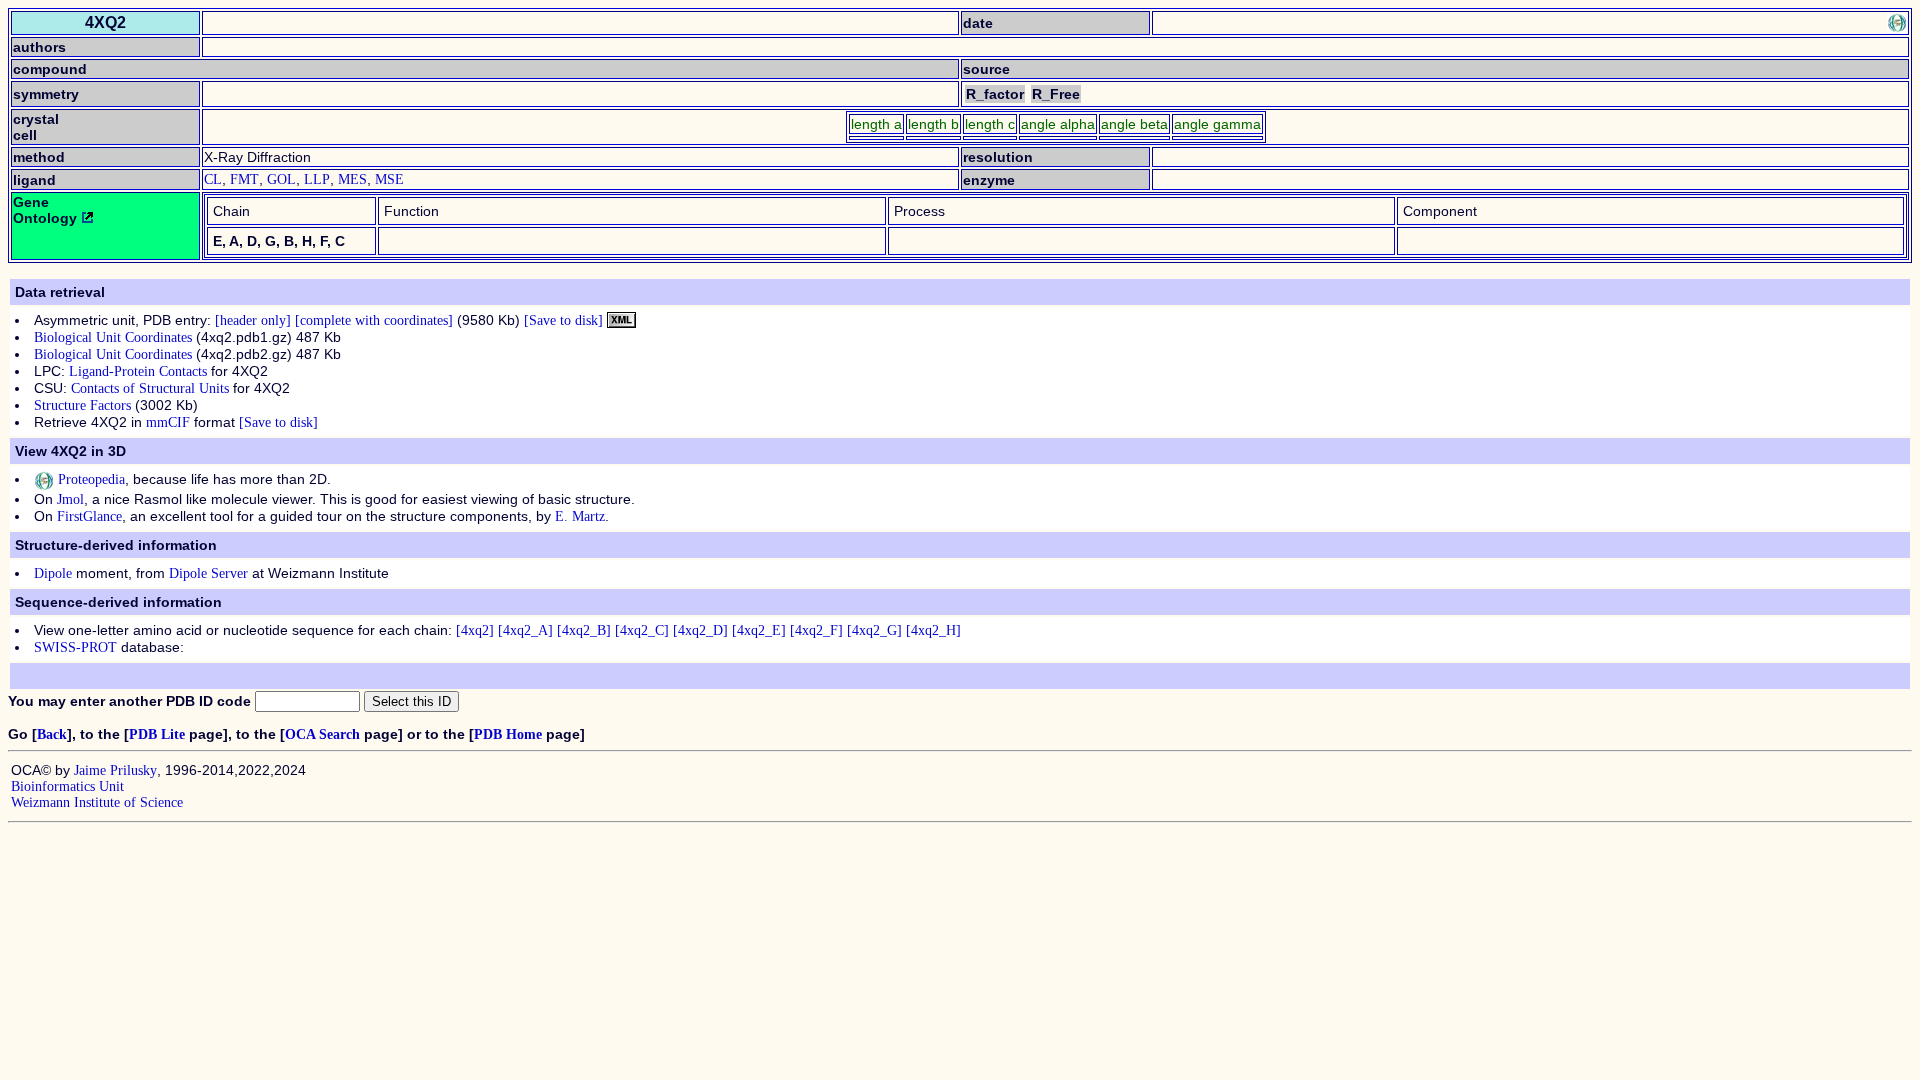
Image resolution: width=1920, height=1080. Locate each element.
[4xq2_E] (759, 630)
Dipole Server (208, 573)
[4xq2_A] (525, 630)
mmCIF (168, 422)
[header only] (253, 320)
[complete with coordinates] (374, 320)
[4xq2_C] (642, 630)
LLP (317, 179)
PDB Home (508, 734)
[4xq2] (475, 630)
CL (213, 179)
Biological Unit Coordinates (113, 337)
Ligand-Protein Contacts (138, 371)
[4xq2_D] (700, 630)
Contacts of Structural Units (150, 388)
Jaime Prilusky (115, 770)
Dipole (53, 573)
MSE (389, 179)
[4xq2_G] (874, 630)
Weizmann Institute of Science (97, 802)
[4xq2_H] (933, 630)
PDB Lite (157, 734)
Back (52, 734)
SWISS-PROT (75, 647)
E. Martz (580, 516)
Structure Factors (82, 405)
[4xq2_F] (816, 630)
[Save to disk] (563, 320)
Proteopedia (89, 479)
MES (352, 179)
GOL (281, 179)
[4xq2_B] (584, 630)
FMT (244, 179)
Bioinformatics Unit (67, 786)
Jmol (70, 499)
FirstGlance (89, 516)
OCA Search (322, 734)
